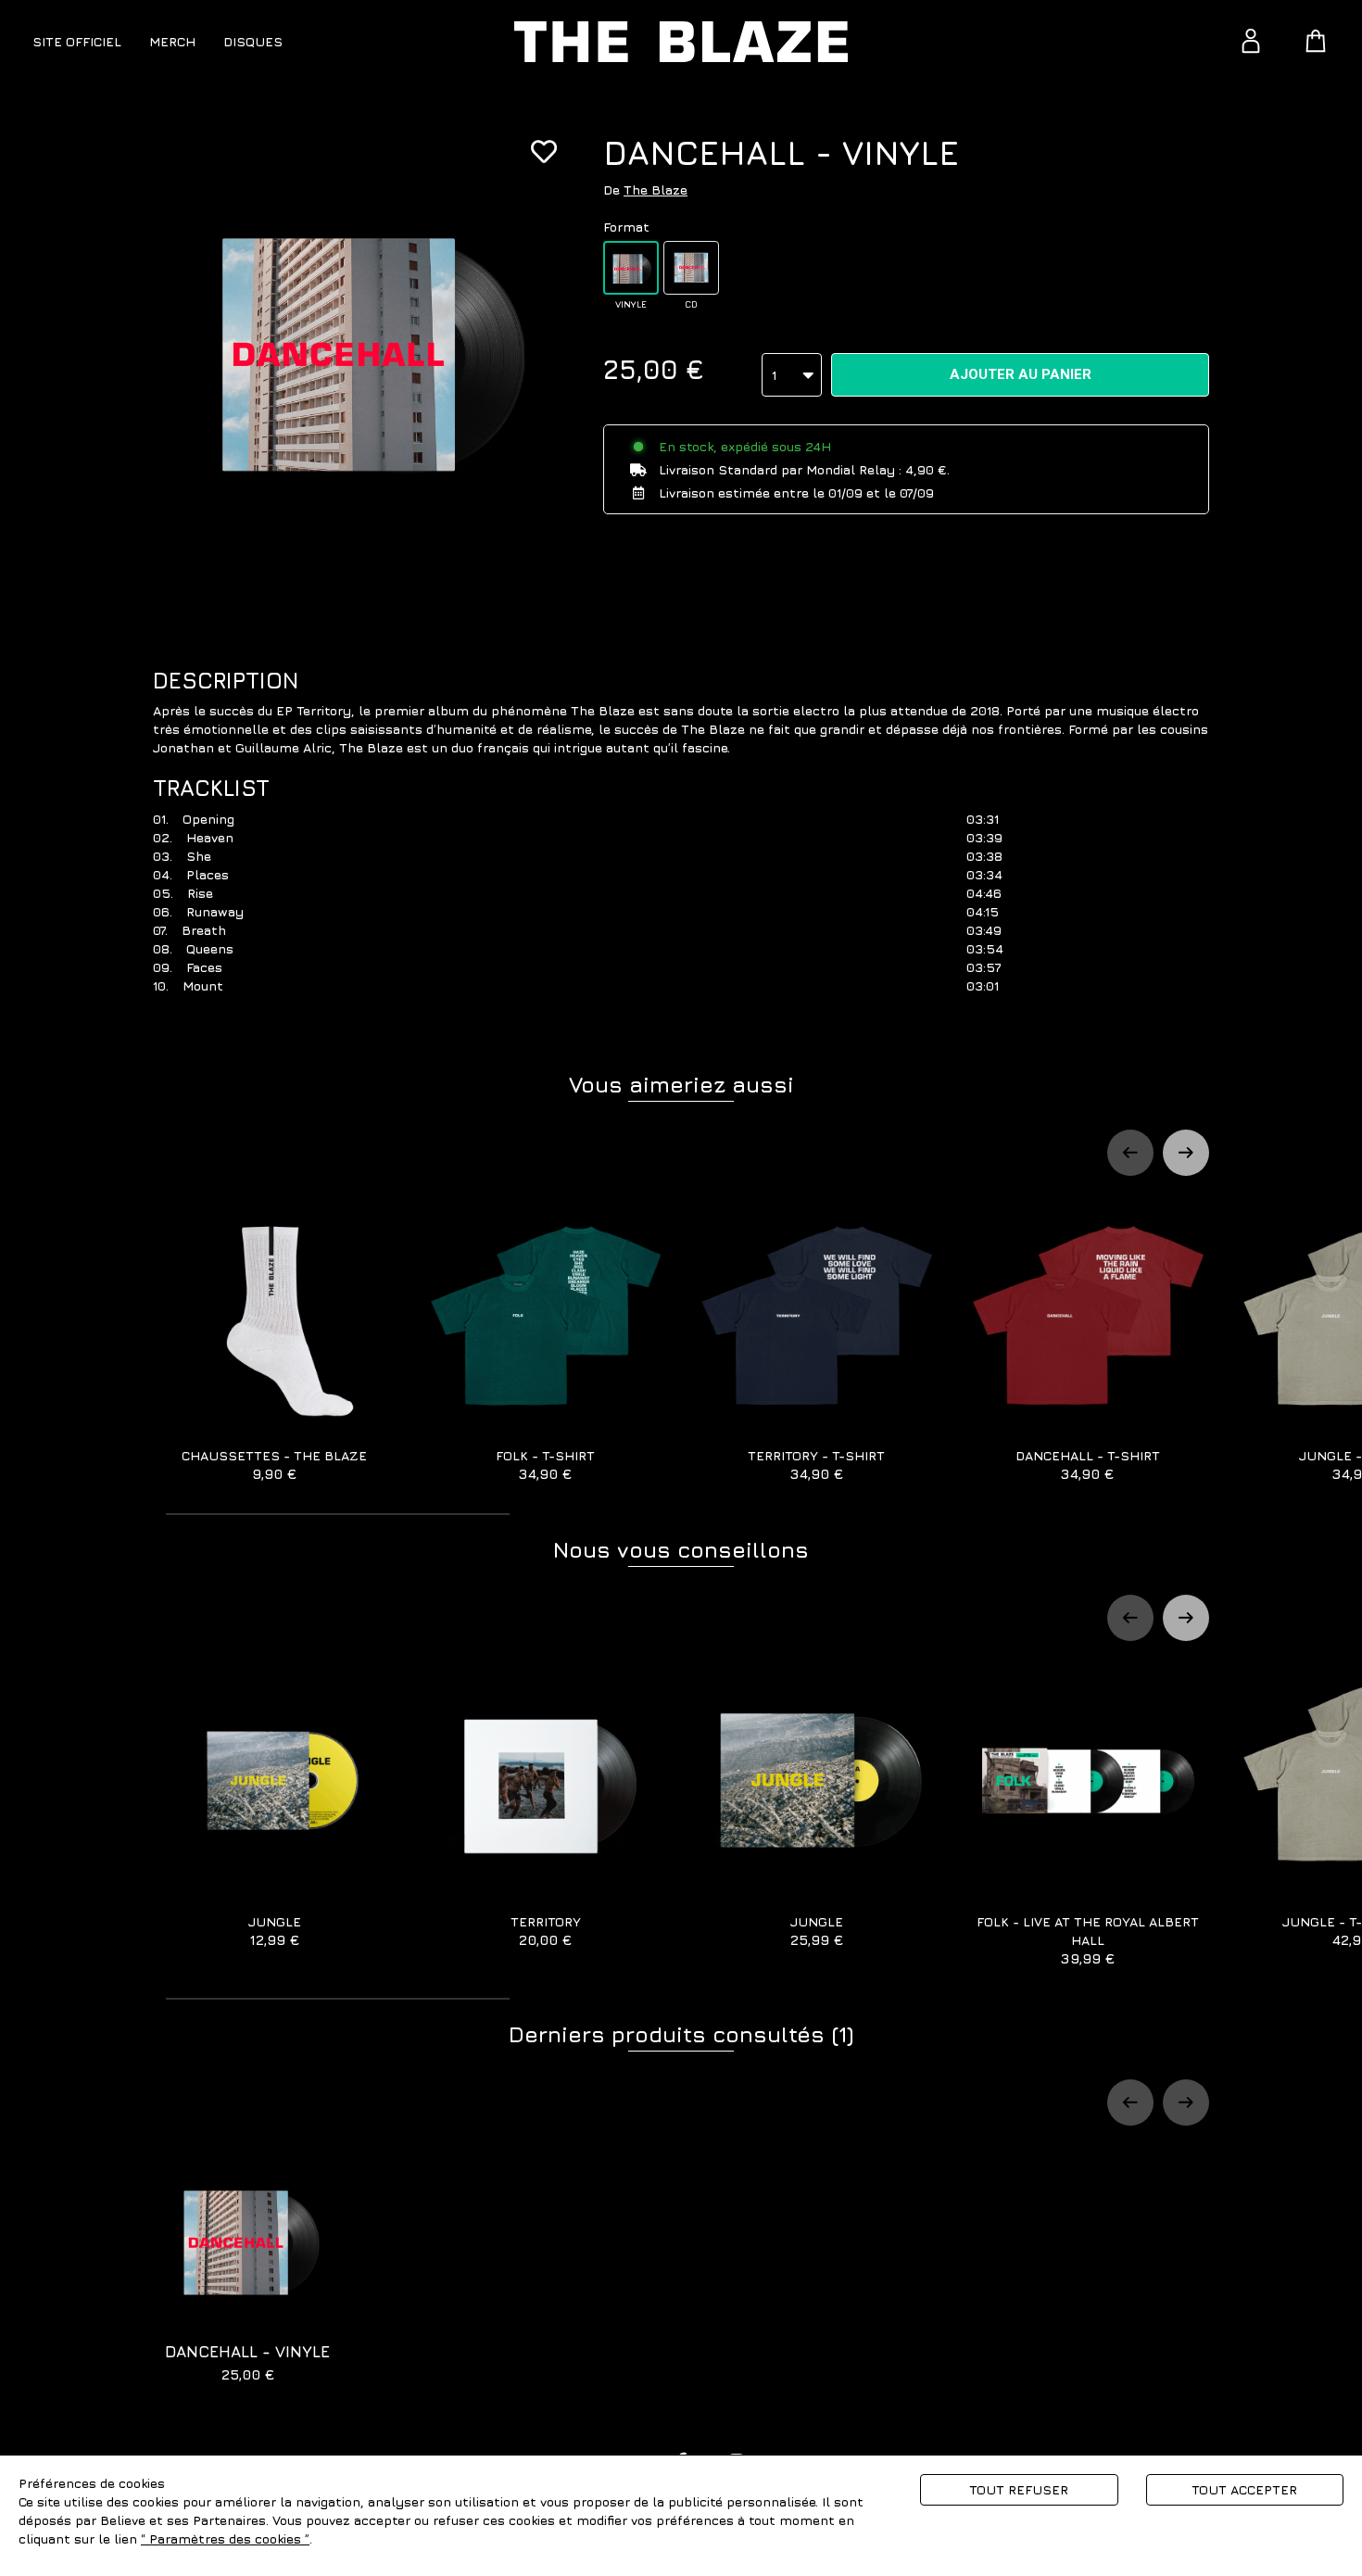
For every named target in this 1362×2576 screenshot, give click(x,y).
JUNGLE (275, 1931)
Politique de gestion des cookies (416, 2538)
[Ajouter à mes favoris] (544, 152)
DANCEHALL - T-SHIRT (1088, 1465)
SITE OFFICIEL (77, 41)
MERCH (172, 41)
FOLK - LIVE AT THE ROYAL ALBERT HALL (1088, 1940)
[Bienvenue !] (681, 42)
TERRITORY (546, 1931)
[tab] (338, 1514)
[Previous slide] (1130, 1153)
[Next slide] (1186, 1153)
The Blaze (656, 189)
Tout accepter (1244, 2489)
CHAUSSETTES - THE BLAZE (274, 1465)
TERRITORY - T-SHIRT (816, 1465)
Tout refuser (1019, 2489)
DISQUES (253, 41)
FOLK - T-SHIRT (545, 1465)
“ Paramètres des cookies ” (225, 2538)
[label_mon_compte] (1251, 41)
